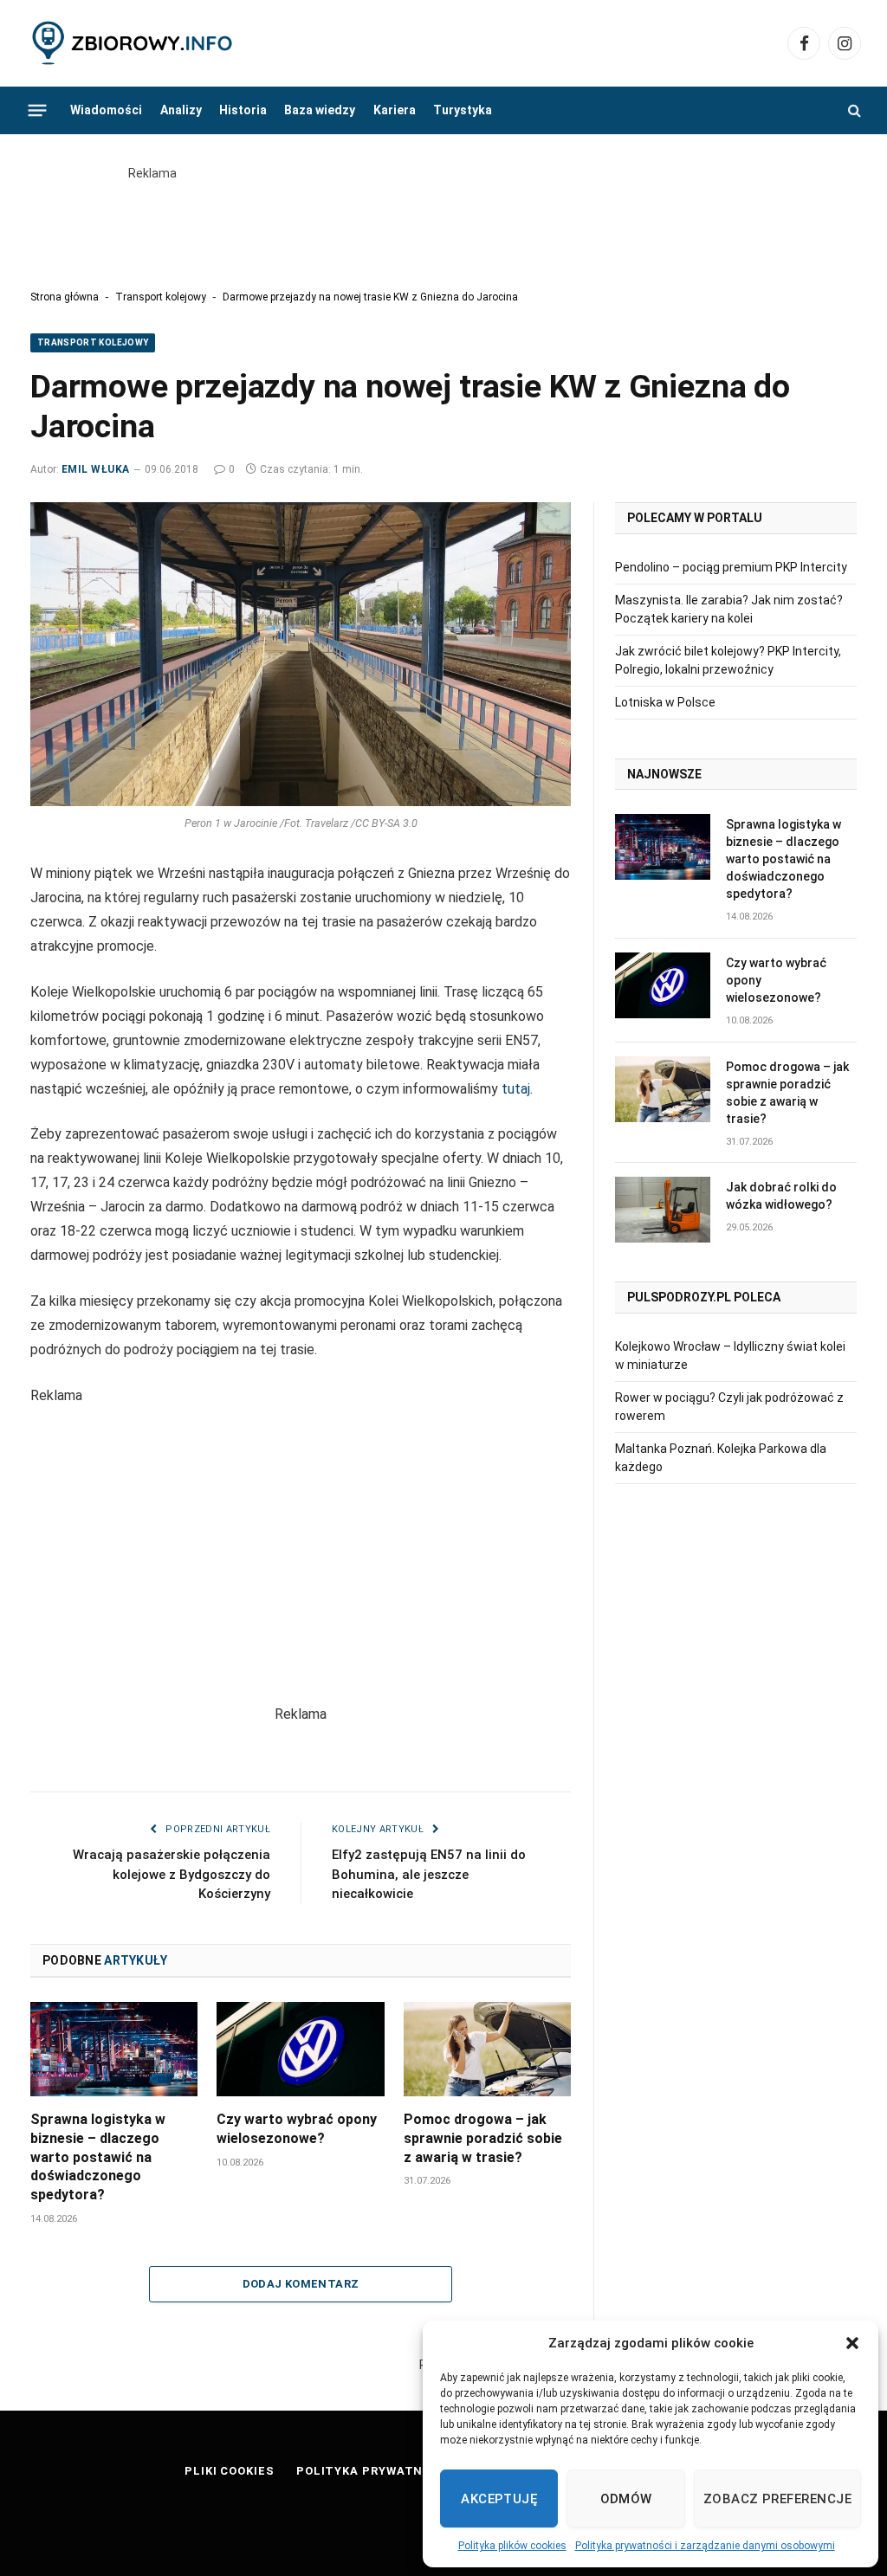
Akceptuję (499, 2499)
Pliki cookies (230, 2471)
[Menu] (38, 110)
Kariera (395, 110)
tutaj (516, 1089)
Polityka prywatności (375, 2471)
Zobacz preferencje (777, 2499)
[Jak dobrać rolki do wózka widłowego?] (663, 1210)
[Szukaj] (853, 110)
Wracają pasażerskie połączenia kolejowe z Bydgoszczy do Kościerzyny (172, 1874)
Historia (243, 110)
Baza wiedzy (320, 110)
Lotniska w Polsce (665, 702)
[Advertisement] (443, 222)
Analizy (181, 110)
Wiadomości (106, 110)
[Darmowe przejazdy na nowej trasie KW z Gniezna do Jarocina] (301, 654)
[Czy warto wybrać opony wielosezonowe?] (300, 2049)
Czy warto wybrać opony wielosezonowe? (297, 2129)
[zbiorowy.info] (134, 44)
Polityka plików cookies (512, 2546)
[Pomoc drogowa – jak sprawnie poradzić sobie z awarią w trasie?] (487, 2049)
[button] (852, 2343)
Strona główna (65, 297)
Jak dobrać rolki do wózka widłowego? (781, 1196)
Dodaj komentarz (301, 2284)
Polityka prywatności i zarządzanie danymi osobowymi (705, 2546)
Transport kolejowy (161, 297)
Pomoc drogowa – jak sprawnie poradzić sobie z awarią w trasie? (483, 2138)
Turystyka (463, 110)
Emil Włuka (96, 469)
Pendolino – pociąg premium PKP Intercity (731, 567)
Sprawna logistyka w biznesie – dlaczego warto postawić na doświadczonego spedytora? (98, 2157)
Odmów (626, 2499)
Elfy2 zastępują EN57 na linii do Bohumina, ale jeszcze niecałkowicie (429, 1874)
